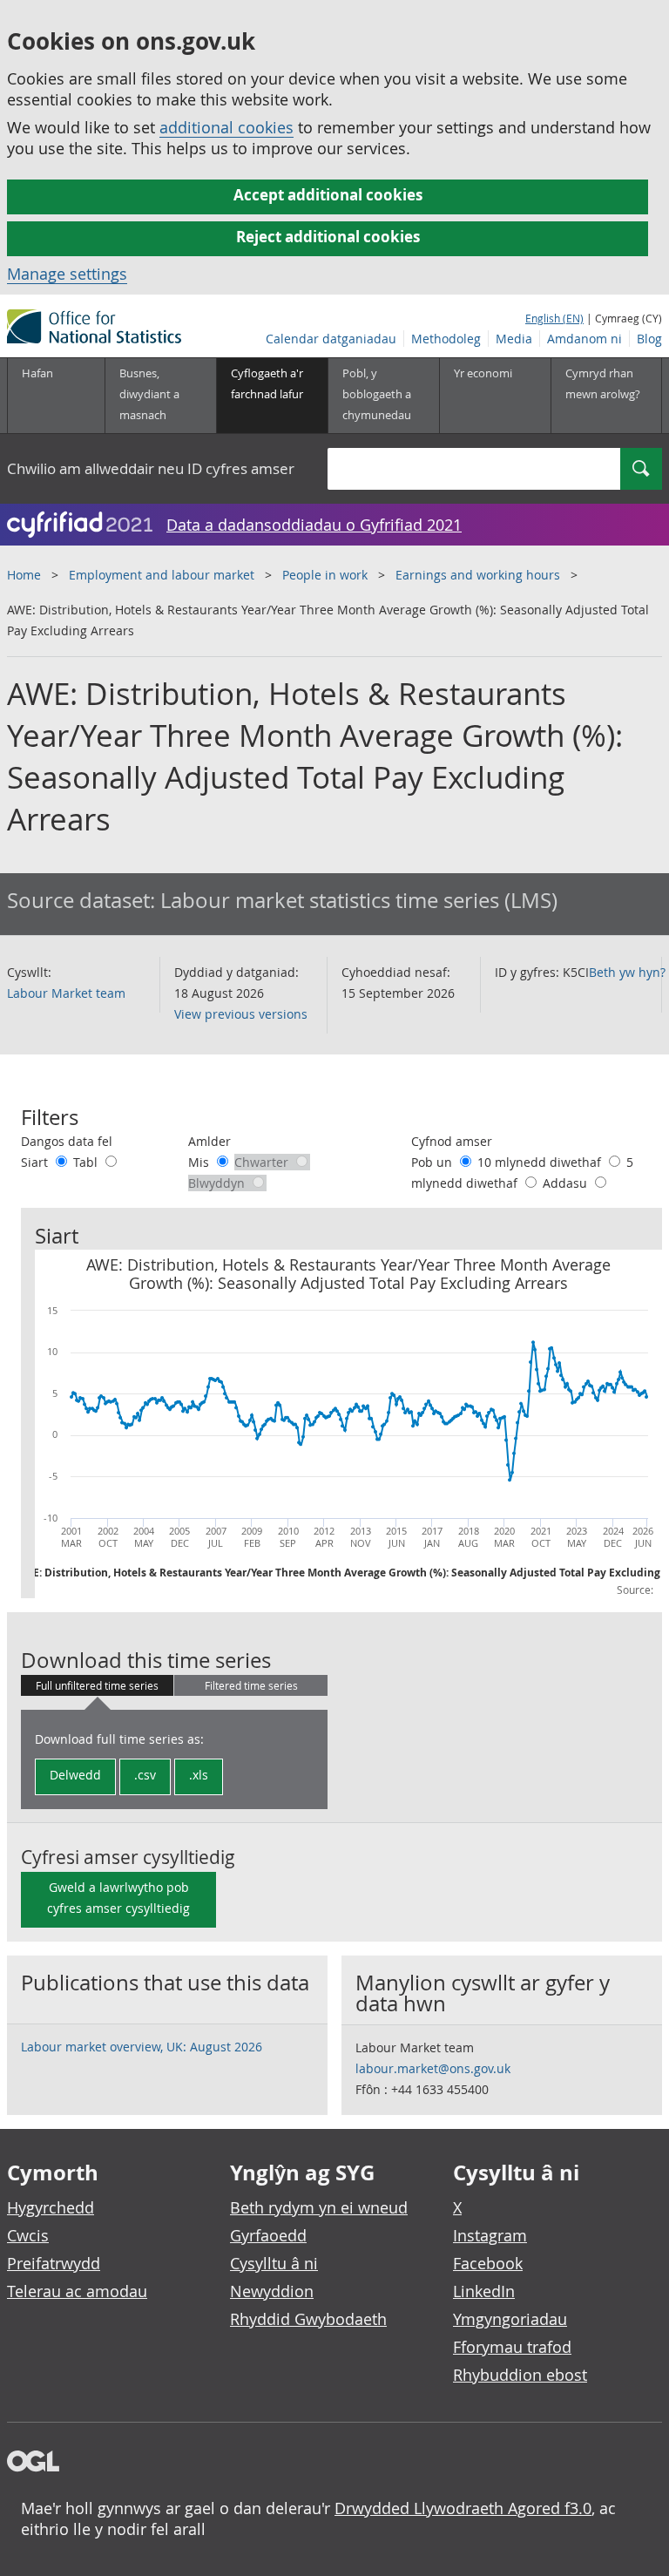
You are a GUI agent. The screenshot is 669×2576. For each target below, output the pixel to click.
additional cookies (226, 127)
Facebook (488, 2263)
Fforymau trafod (512, 2347)
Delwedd (75, 1775)
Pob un (433, 1162)
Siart (36, 1162)
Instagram (490, 2235)
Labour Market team (66, 993)
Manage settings (67, 274)
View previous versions (241, 1014)
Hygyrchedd (51, 2207)
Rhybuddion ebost (520, 2375)
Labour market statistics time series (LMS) (359, 900)
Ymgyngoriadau (510, 2319)
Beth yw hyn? (627, 972)
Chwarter (263, 1162)
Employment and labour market (162, 575)
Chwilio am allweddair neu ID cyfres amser (151, 468)
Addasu (567, 1183)
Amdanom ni (585, 339)
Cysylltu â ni (274, 2263)
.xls (199, 1775)
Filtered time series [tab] (251, 1685)
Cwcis (28, 2235)
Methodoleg (446, 339)
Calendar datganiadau (331, 339)
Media (514, 339)
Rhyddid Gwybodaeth (308, 2319)
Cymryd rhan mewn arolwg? (603, 383)
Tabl (87, 1162)
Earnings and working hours (478, 575)
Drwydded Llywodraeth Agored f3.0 (463, 2508)
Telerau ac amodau (77, 2291)
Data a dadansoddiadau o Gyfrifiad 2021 (314, 525)
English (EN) (554, 318)
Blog (649, 339)
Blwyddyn (218, 1183)
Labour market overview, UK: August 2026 (142, 2047)
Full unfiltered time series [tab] (97, 1685)
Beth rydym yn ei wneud (319, 2207)
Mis (200, 1162)
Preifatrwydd (54, 2263)
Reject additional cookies (328, 237)
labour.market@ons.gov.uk (433, 2068)
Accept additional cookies (328, 195)
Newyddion (272, 2291)
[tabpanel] (174, 1759)
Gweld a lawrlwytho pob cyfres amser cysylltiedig (118, 1898)
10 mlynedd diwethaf (541, 1162)
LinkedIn (484, 2291)
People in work (325, 575)
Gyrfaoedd (268, 2235)
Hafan (37, 373)
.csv (145, 1775)
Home (24, 575)
